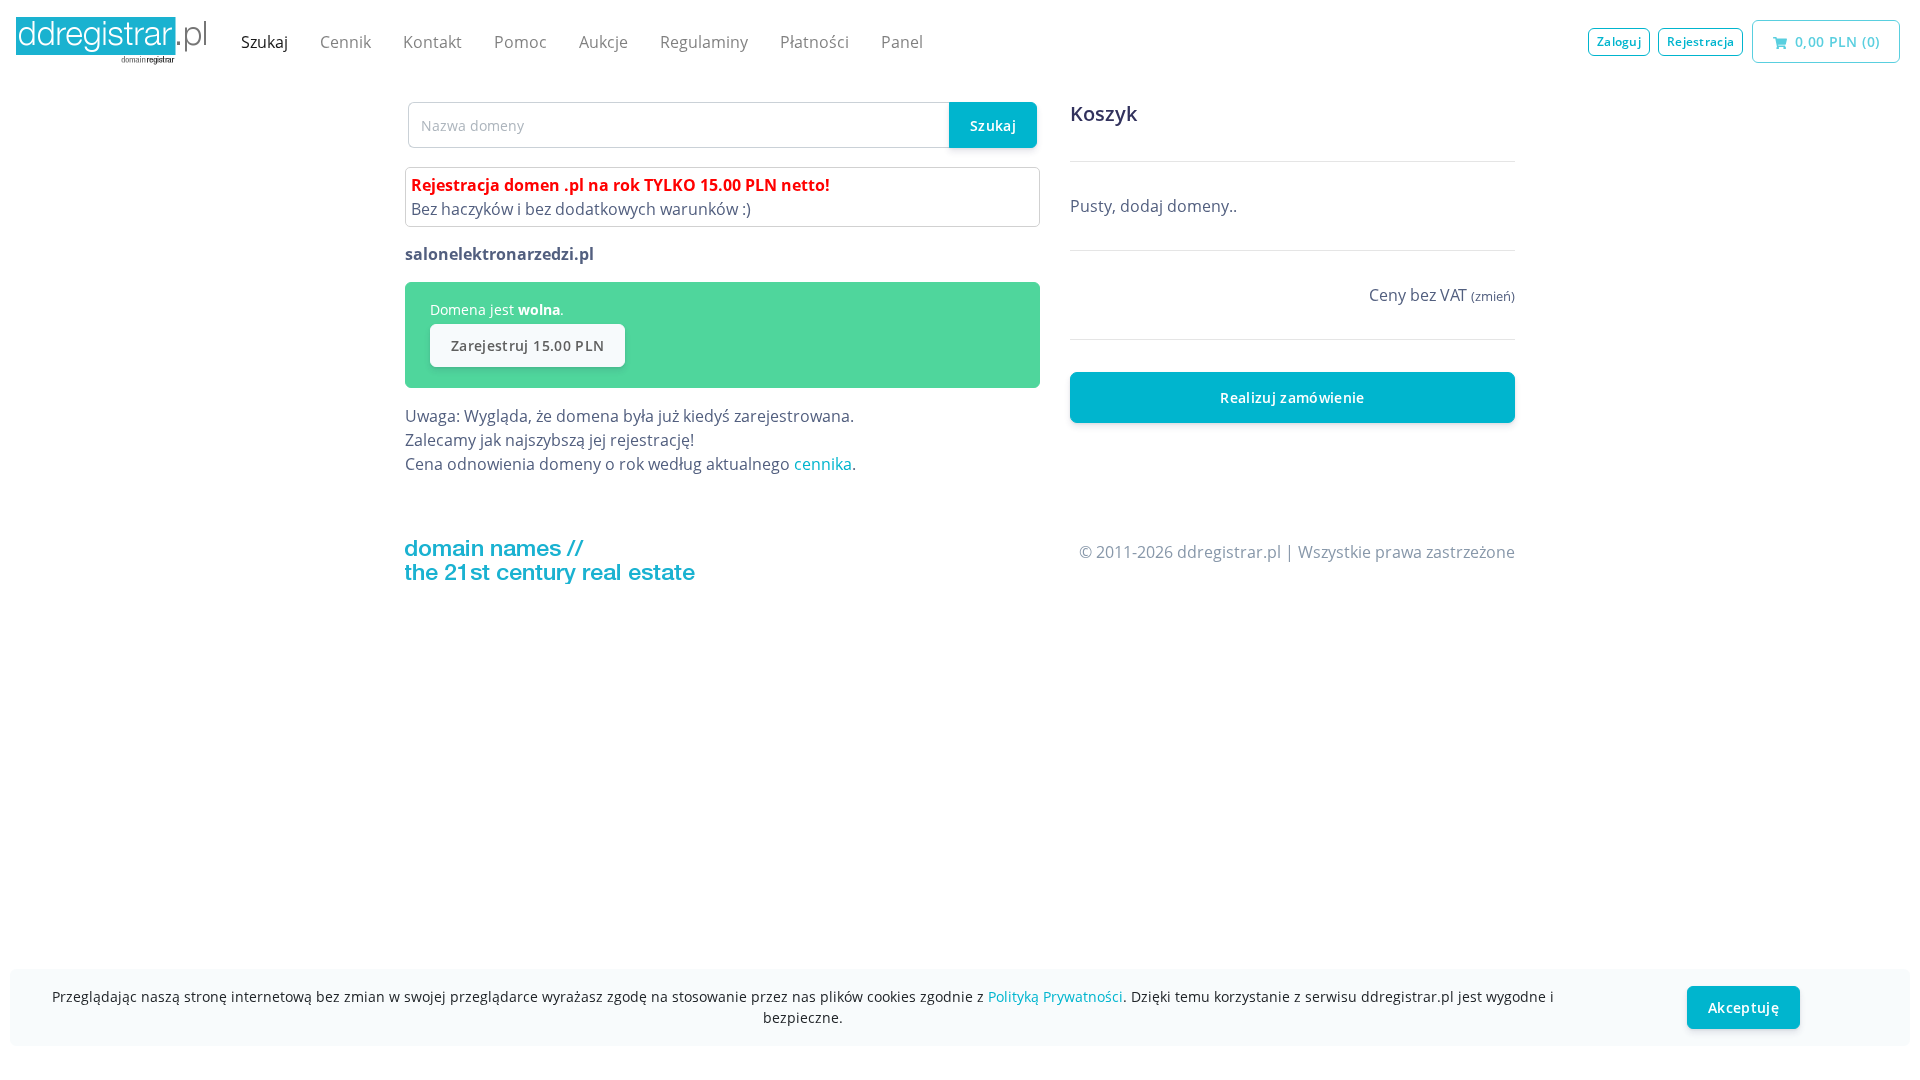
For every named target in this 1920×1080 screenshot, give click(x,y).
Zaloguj (1619, 41)
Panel (902, 42)
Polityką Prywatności (1055, 996)
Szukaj (264, 42)
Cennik (345, 42)
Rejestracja (1700, 41)
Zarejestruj (527, 345)
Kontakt (432, 42)
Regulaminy (704, 42)
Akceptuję (1743, 1007)
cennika (823, 464)
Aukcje (603, 42)
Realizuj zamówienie (1292, 397)
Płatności (814, 42)
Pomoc (520, 42)
